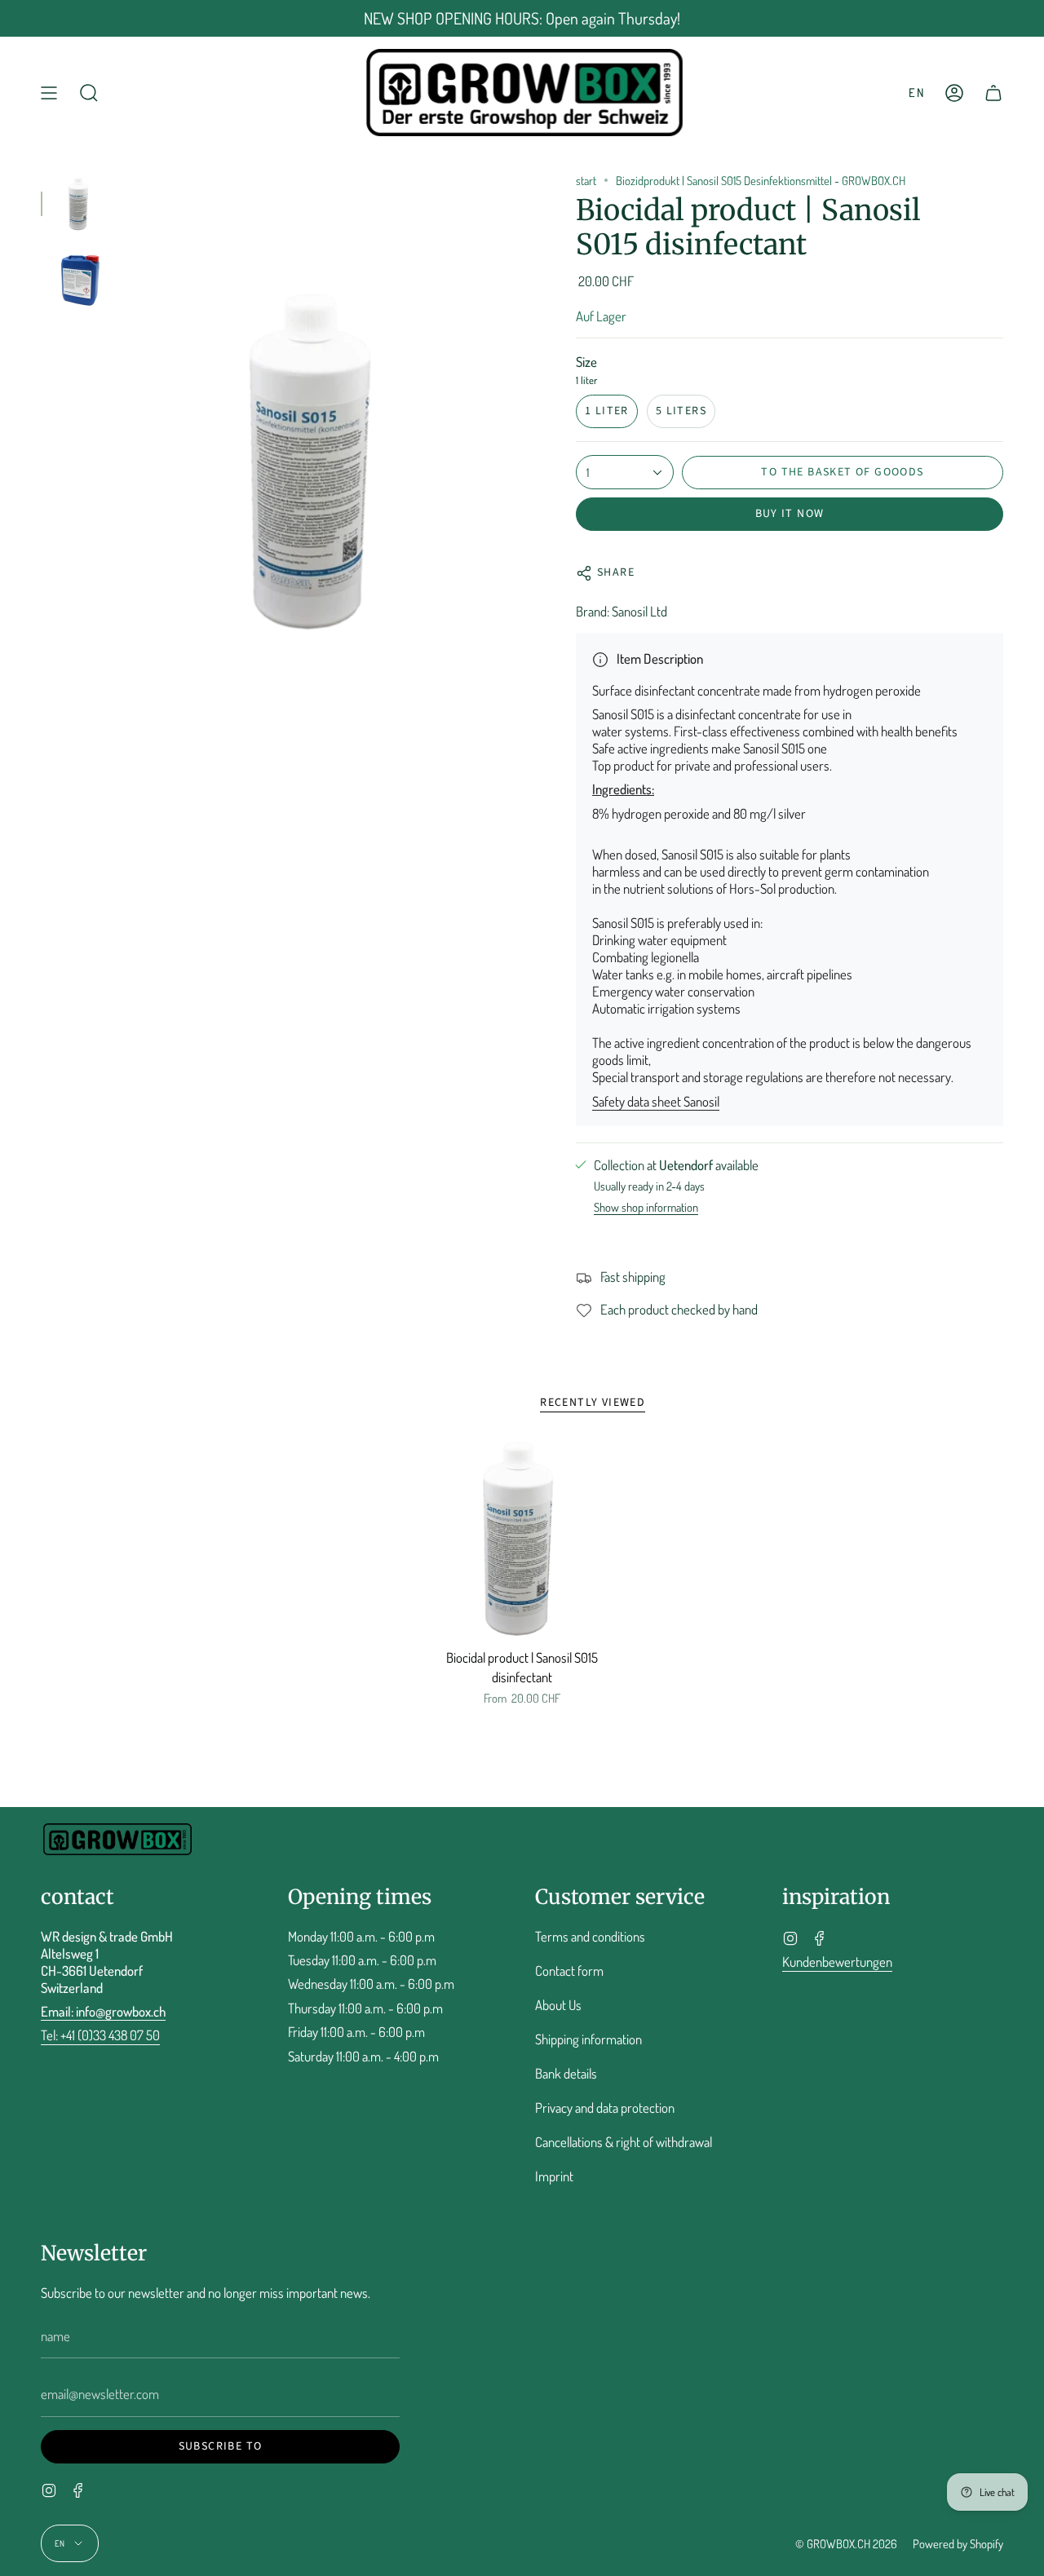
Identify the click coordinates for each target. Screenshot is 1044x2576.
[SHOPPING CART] (993, 93)
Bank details (566, 2073)
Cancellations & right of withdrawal (624, 2142)
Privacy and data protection (605, 2108)
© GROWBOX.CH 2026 (846, 2543)
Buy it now (790, 514)
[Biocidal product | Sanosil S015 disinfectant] (522, 1540)
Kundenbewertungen (837, 1962)
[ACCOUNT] (954, 93)
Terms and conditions (590, 1936)
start (586, 180)
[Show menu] (49, 93)
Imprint (554, 2176)
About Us (558, 2005)
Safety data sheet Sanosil (656, 1101)
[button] (89, 93)
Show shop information (646, 1208)
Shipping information (588, 2039)
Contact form (569, 1971)
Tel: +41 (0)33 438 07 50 (100, 2035)
